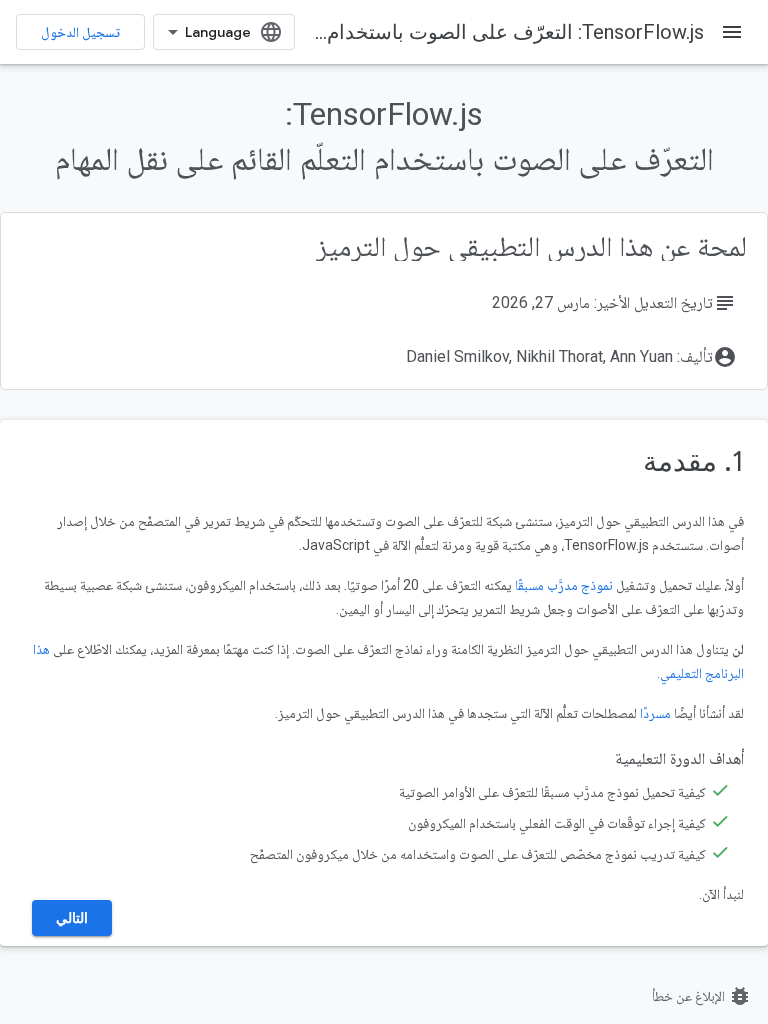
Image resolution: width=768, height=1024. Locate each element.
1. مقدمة (693, 461)
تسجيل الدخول (80, 32)
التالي (72, 918)
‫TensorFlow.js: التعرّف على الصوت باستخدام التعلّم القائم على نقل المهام (396, 32)
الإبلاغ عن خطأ (702, 996)
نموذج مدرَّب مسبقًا (564, 585)
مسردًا (655, 713)
